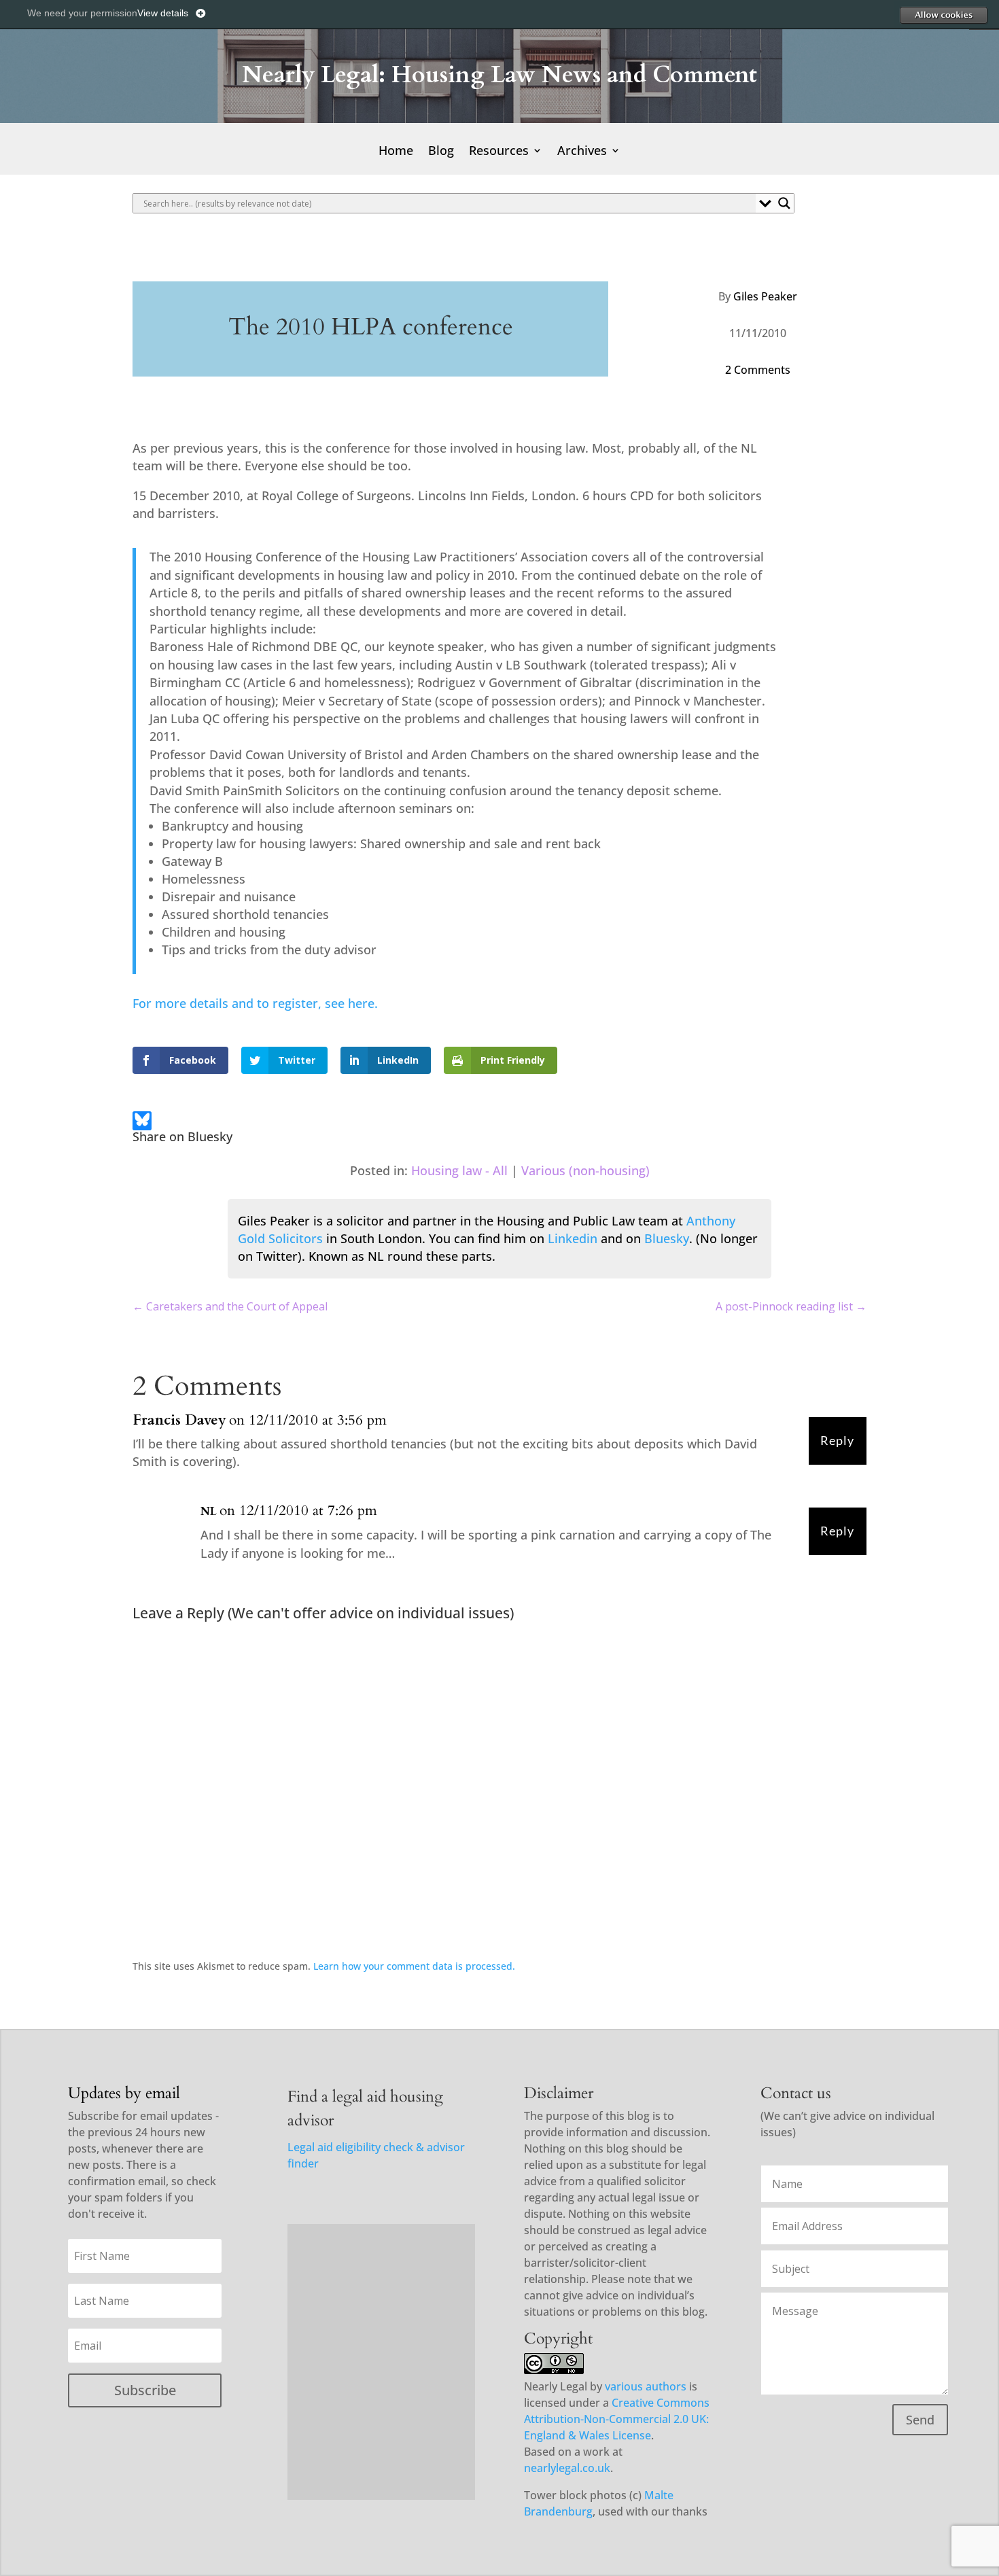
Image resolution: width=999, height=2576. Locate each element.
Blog (441, 152)
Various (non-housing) (585, 1170)
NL (209, 1512)
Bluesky (667, 1238)
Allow (943, 15)
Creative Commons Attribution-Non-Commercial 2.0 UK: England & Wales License (617, 2419)
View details (163, 13)
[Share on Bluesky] (142, 1123)
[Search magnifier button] (784, 203)
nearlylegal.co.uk (567, 2468)
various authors (646, 2386)
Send (920, 2420)
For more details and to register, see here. (255, 1003)
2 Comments (758, 370)
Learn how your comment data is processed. (414, 1966)
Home (396, 152)
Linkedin (573, 1238)
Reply (837, 1441)
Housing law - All (459, 1170)
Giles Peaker (765, 296)
